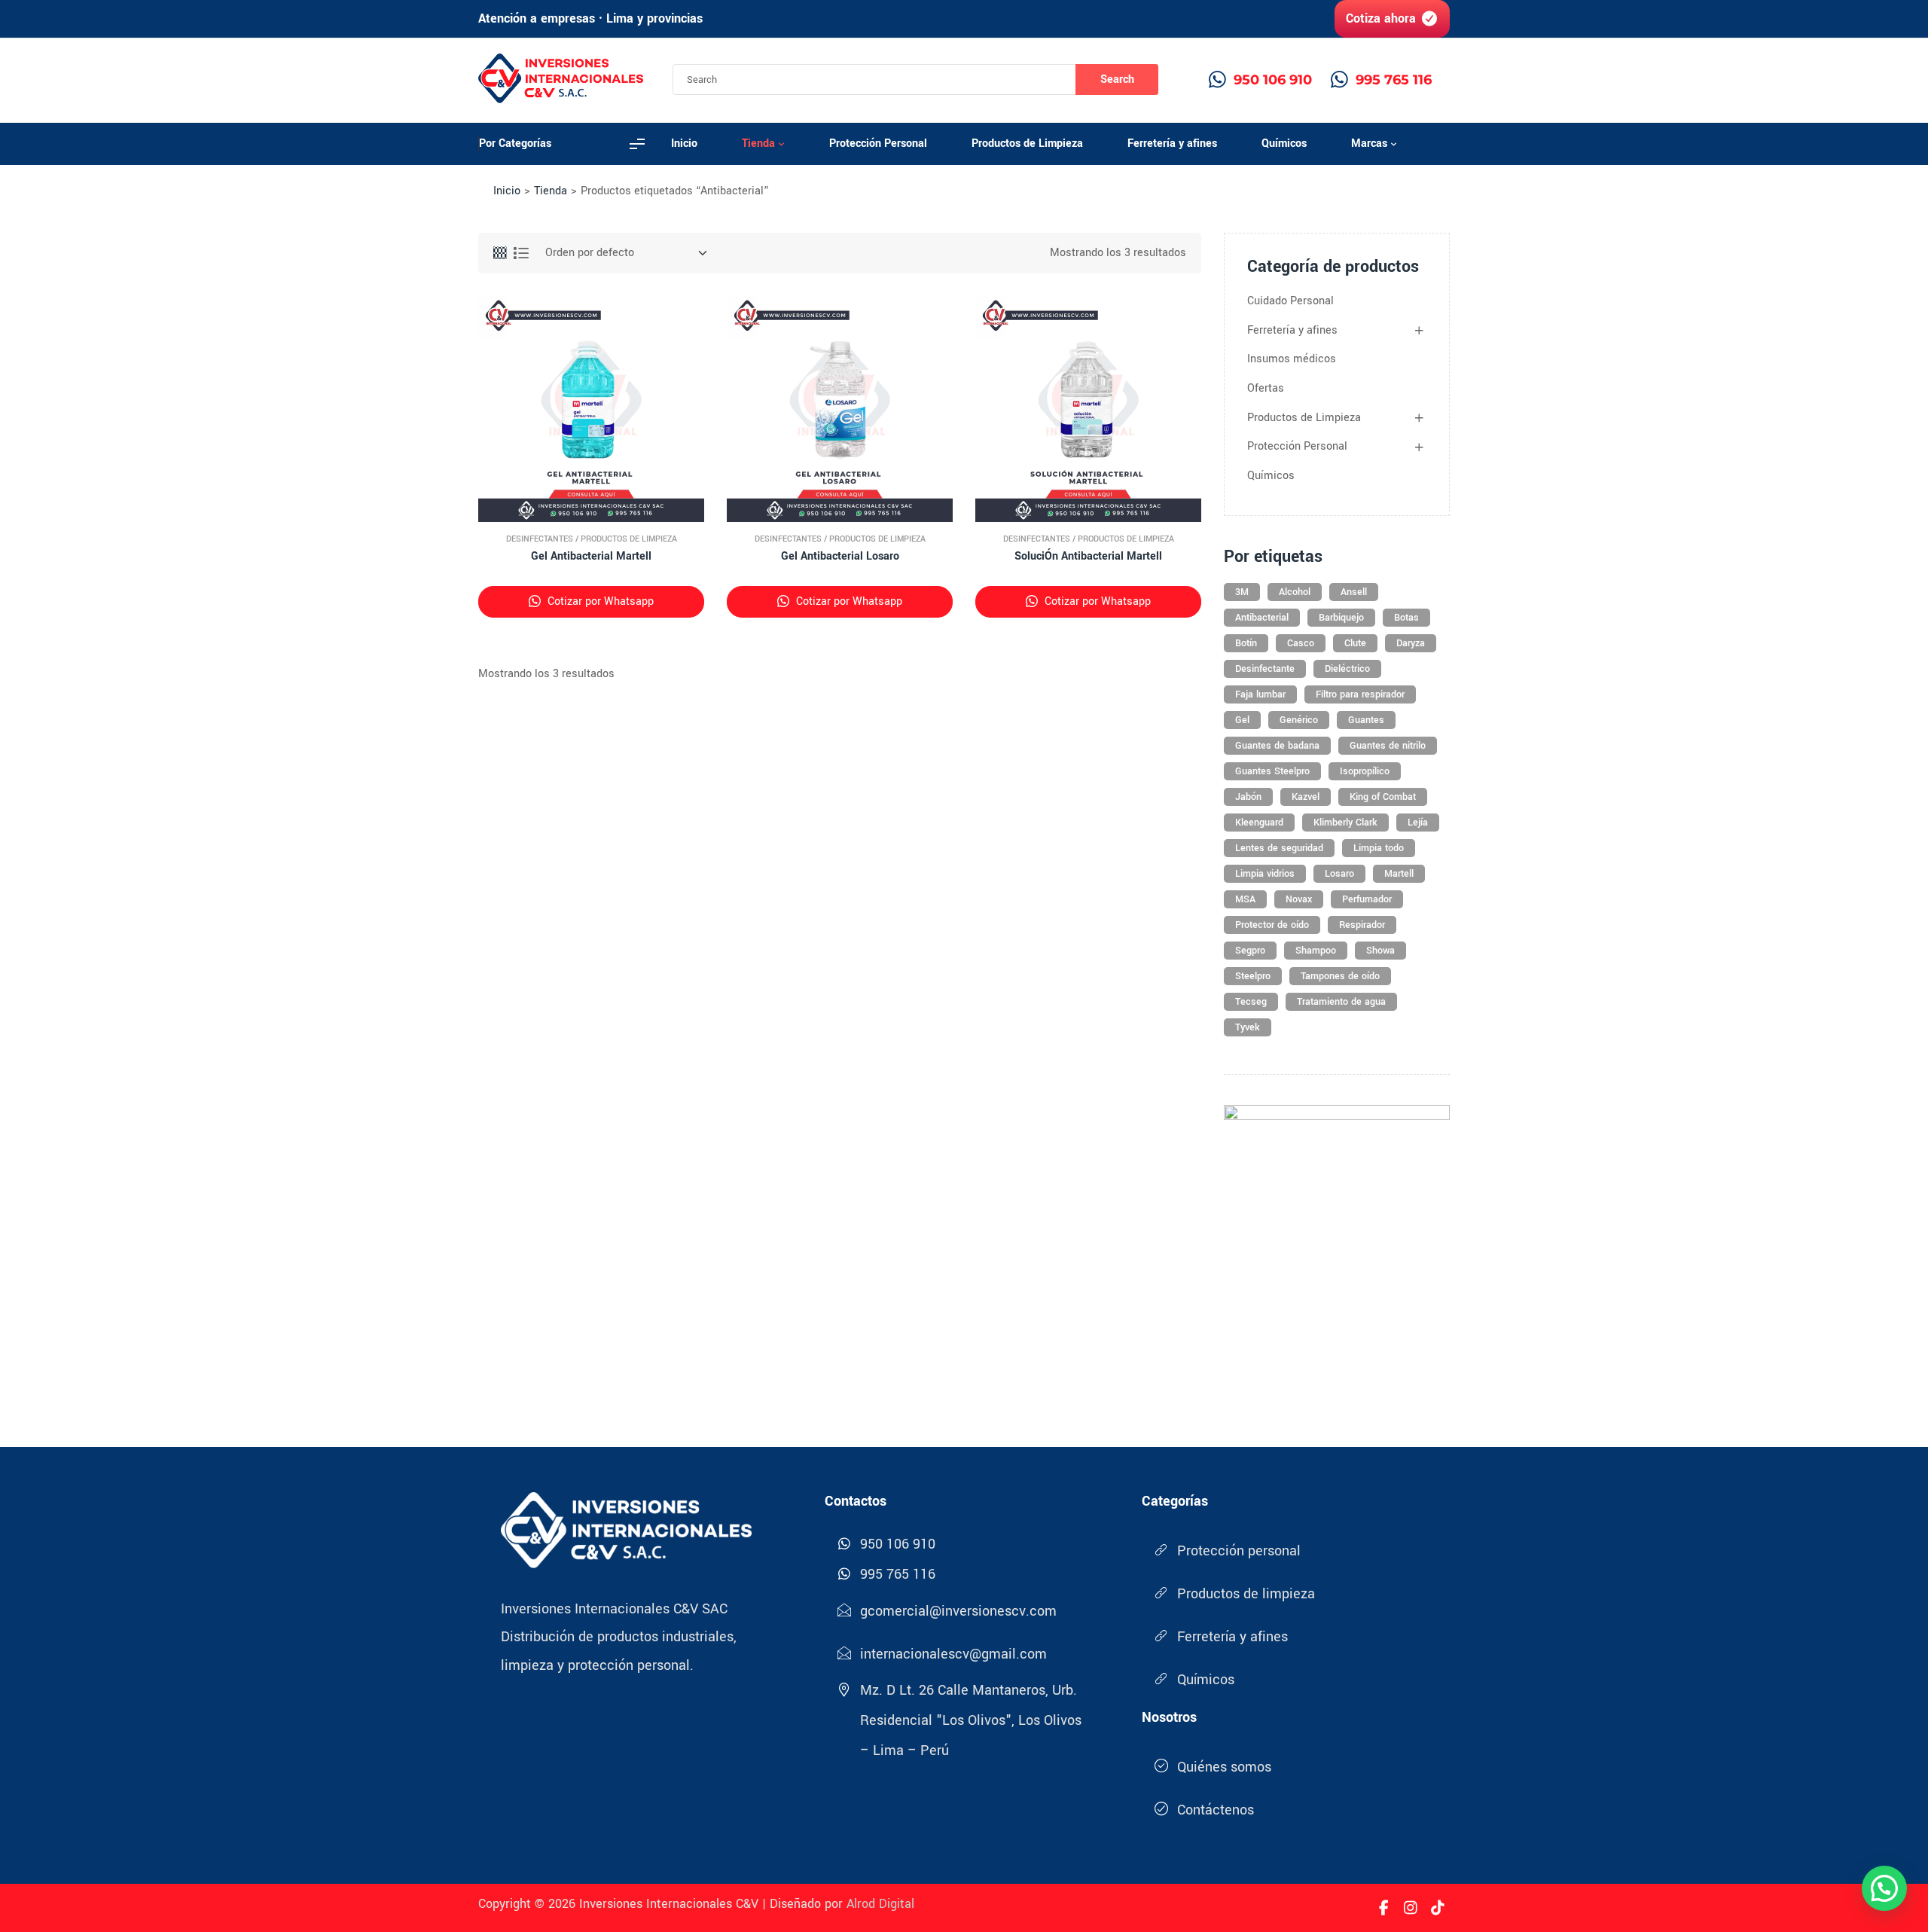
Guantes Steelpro (1272, 771)
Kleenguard (1259, 823)
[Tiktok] (1438, 1908)
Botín (1246, 643)
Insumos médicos (1292, 359)
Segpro (1250, 951)
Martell (1399, 874)
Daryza (1411, 643)
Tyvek (1248, 1027)
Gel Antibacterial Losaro (840, 556)
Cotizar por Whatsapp (599, 601)
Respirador (1362, 925)
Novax (1299, 899)
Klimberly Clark (1345, 823)
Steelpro (1253, 976)
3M (1242, 592)
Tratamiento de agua (1341, 1002)
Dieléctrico (1347, 669)
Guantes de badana (1277, 746)
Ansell (1354, 592)
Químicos (1271, 476)
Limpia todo (1379, 848)
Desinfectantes (540, 539)
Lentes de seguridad (1279, 848)
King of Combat (1383, 797)
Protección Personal (1297, 446)
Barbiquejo (1341, 618)
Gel (1242, 720)
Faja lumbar (1260, 694)
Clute (1355, 643)
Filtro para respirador (1360, 694)
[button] (1884, 1888)
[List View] (521, 253)
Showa (1380, 951)
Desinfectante (1265, 669)
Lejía (1418, 823)
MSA (1245, 899)
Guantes (1366, 720)
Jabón (1248, 797)
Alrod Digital (880, 1904)
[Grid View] (500, 253)
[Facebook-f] (1383, 1908)
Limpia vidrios (1265, 874)
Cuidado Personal (1290, 301)
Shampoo (1316, 951)
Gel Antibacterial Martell (591, 556)
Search (1117, 79)
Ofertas (1266, 388)
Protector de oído (1272, 925)
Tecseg (1251, 1002)
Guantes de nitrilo (1388, 746)
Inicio (507, 191)
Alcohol (1295, 592)
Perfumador (1367, 899)
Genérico (1299, 720)
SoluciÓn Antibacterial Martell (1088, 556)
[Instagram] (1411, 1908)
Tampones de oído (1340, 976)
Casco (1301, 643)
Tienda (551, 191)
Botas (1406, 618)
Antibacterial (1262, 618)
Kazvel (1306, 797)
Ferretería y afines (1292, 330)
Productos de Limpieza (629, 539)
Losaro (1339, 874)
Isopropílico (1365, 771)
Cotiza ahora (1381, 18)
